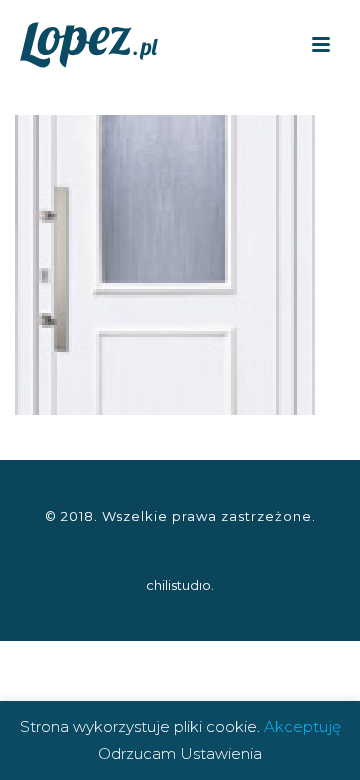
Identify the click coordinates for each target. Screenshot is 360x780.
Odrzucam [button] (137, 753)
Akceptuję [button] (302, 726)
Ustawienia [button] (221, 753)
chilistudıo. (180, 585)
